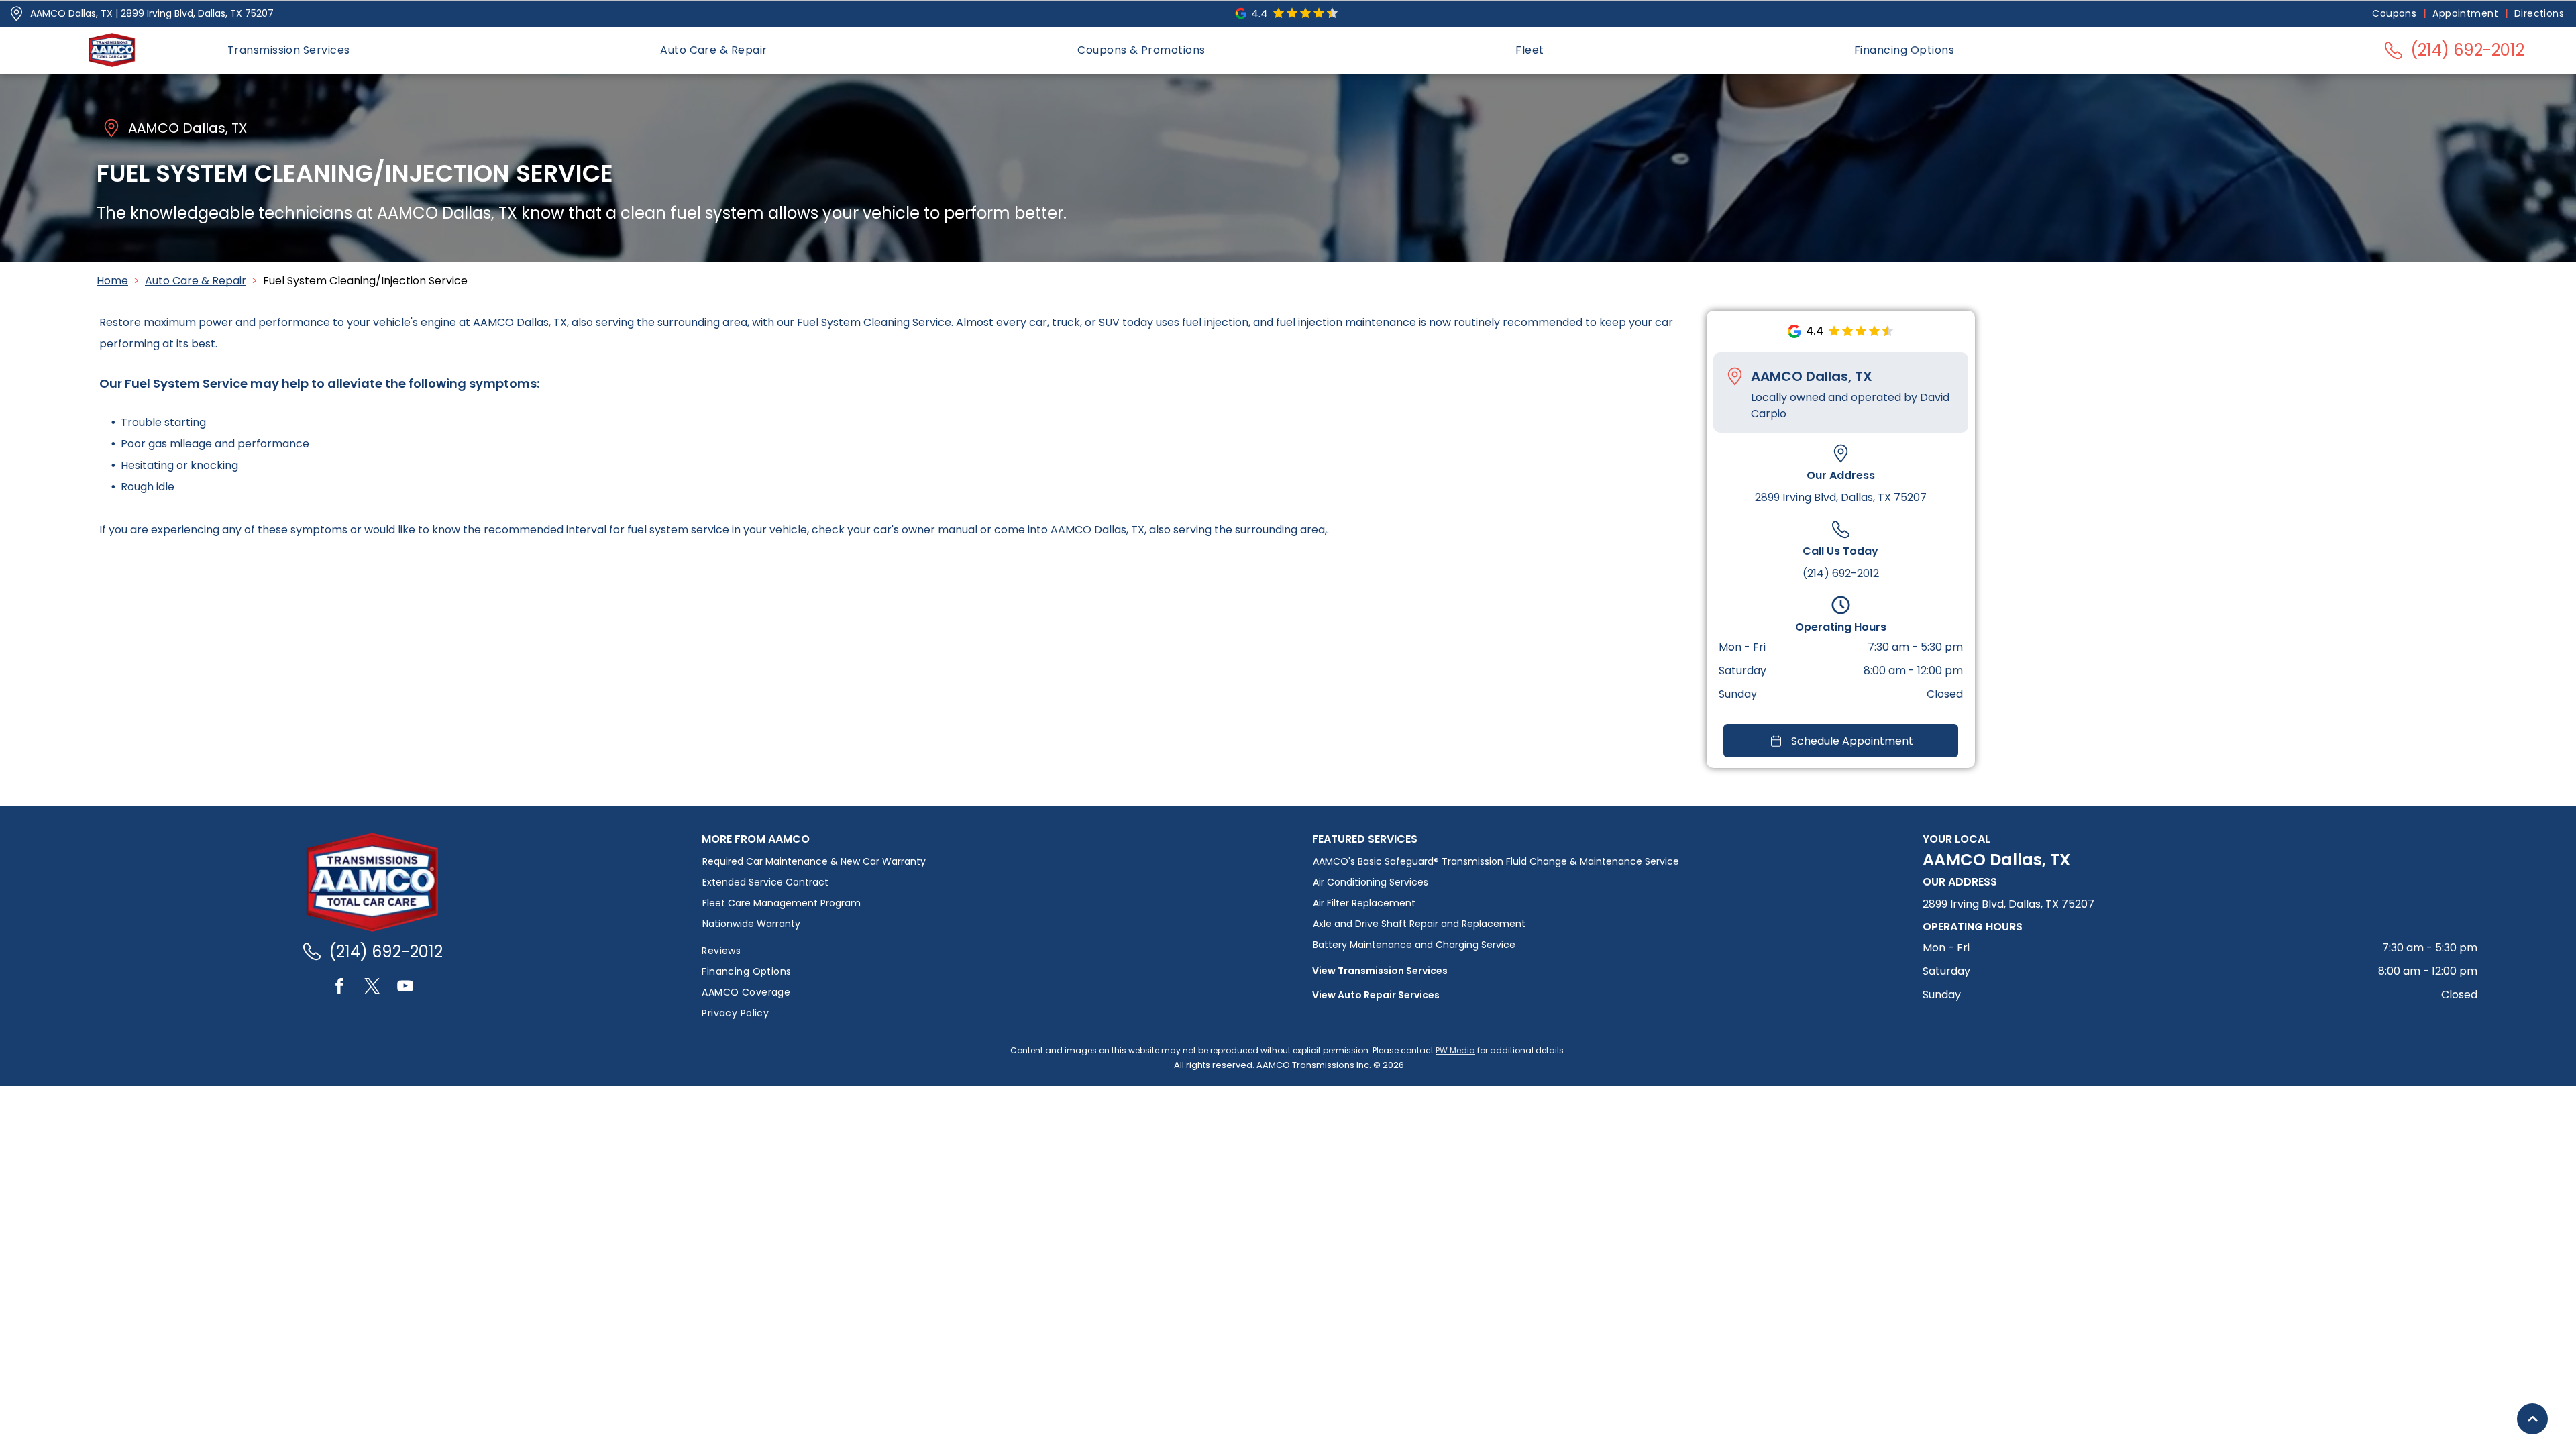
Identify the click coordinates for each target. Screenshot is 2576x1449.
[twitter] (372, 988)
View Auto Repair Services (1376, 995)
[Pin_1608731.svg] (16, 14)
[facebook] (339, 988)
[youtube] (405, 988)
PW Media (1455, 1050)
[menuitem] (2396, 14)
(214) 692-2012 (1841, 573)
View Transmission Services (1380, 971)
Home (112, 281)
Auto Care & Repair (196, 281)
